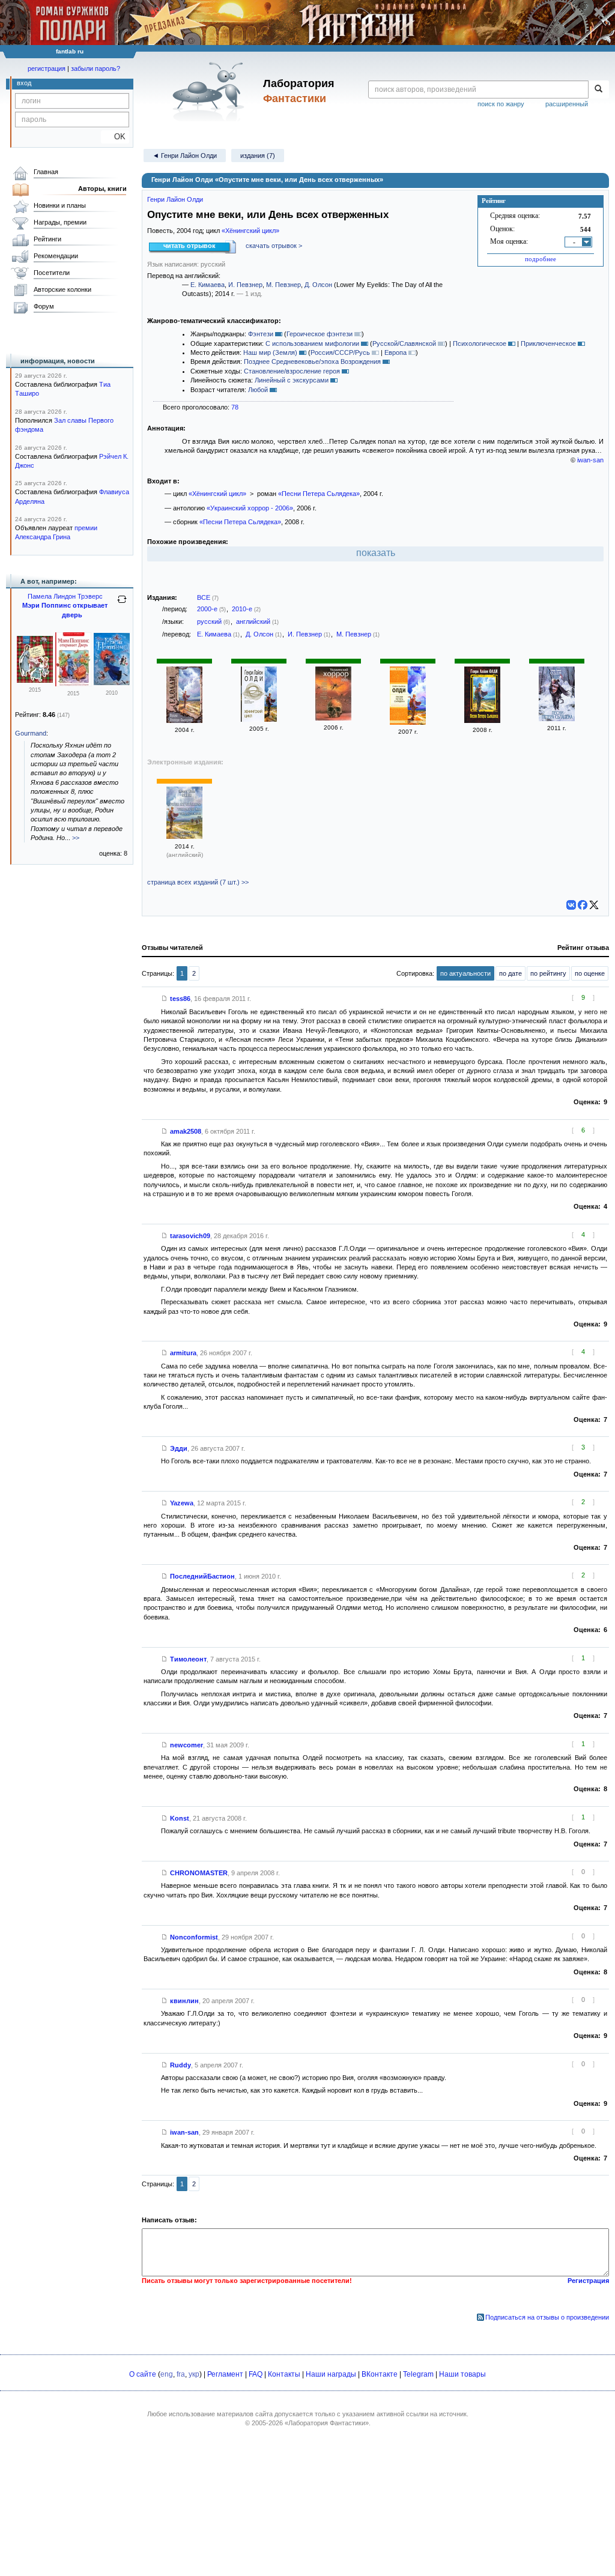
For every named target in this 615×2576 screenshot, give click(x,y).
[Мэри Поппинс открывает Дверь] (73, 684)
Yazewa (182, 1503)
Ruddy (180, 2065)
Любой (258, 390)
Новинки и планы (60, 205)
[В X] (594, 905)
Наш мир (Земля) (270, 352)
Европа (395, 352)
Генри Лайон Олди (175, 199)
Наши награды (331, 2374)
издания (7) (258, 156)
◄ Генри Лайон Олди (185, 156)
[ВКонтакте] (571, 905)
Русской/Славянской (404, 343)
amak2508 (186, 1131)
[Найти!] (598, 89)
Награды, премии (60, 222)
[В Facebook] (583, 905)
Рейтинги (47, 239)
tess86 (180, 999)
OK (115, 137)
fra (181, 2374)
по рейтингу (548, 973)
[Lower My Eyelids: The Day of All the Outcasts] (184, 836)
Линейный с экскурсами (292, 380)
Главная (46, 172)
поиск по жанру (501, 104)
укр (194, 2374)
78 (235, 407)
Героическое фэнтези (320, 334)
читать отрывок (189, 246)
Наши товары (462, 2374)
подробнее (541, 259)
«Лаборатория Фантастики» (327, 2423)
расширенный (567, 104)
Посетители (52, 273)
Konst (180, 1818)
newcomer (186, 1745)
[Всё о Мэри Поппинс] (112, 683)
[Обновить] (122, 604)
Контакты (284, 2374)
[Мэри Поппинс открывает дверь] (35, 680)
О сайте (143, 2374)
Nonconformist (194, 1937)
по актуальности (465, 973)
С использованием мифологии (312, 343)
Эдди (179, 1448)
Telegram (418, 2374)
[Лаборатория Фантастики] (211, 91)
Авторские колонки (62, 289)
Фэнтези (261, 334)
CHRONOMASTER (199, 1873)
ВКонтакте (380, 2374)
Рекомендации (56, 256)
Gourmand (31, 733)
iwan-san (590, 460)
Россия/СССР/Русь (340, 352)
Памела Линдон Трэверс (65, 596)
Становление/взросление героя (292, 371)
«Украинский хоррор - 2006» (250, 508)
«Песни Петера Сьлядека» (319, 494)
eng (167, 2374)
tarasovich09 (190, 1236)
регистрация (47, 68)
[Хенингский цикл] (259, 719)
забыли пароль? (95, 68)
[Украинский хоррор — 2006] (333, 718)
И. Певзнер (245, 285)
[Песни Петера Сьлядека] (184, 721)
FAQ (256, 2374)
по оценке (590, 973)
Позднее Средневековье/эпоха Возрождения (312, 361)
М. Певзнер (283, 285)
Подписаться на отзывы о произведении (547, 2317)
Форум (44, 306)
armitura (183, 1353)
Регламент (225, 2374)
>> (76, 838)
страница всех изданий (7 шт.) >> (198, 882)
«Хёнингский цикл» (250, 231)
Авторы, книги (102, 189)
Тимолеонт (188, 1659)
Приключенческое (548, 343)
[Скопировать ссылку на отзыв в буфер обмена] (165, 999)
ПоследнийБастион (202, 1576)
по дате (510, 973)
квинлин (184, 2001)
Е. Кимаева (208, 285)
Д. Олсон (318, 285)
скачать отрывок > (274, 246)
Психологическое (480, 343)
